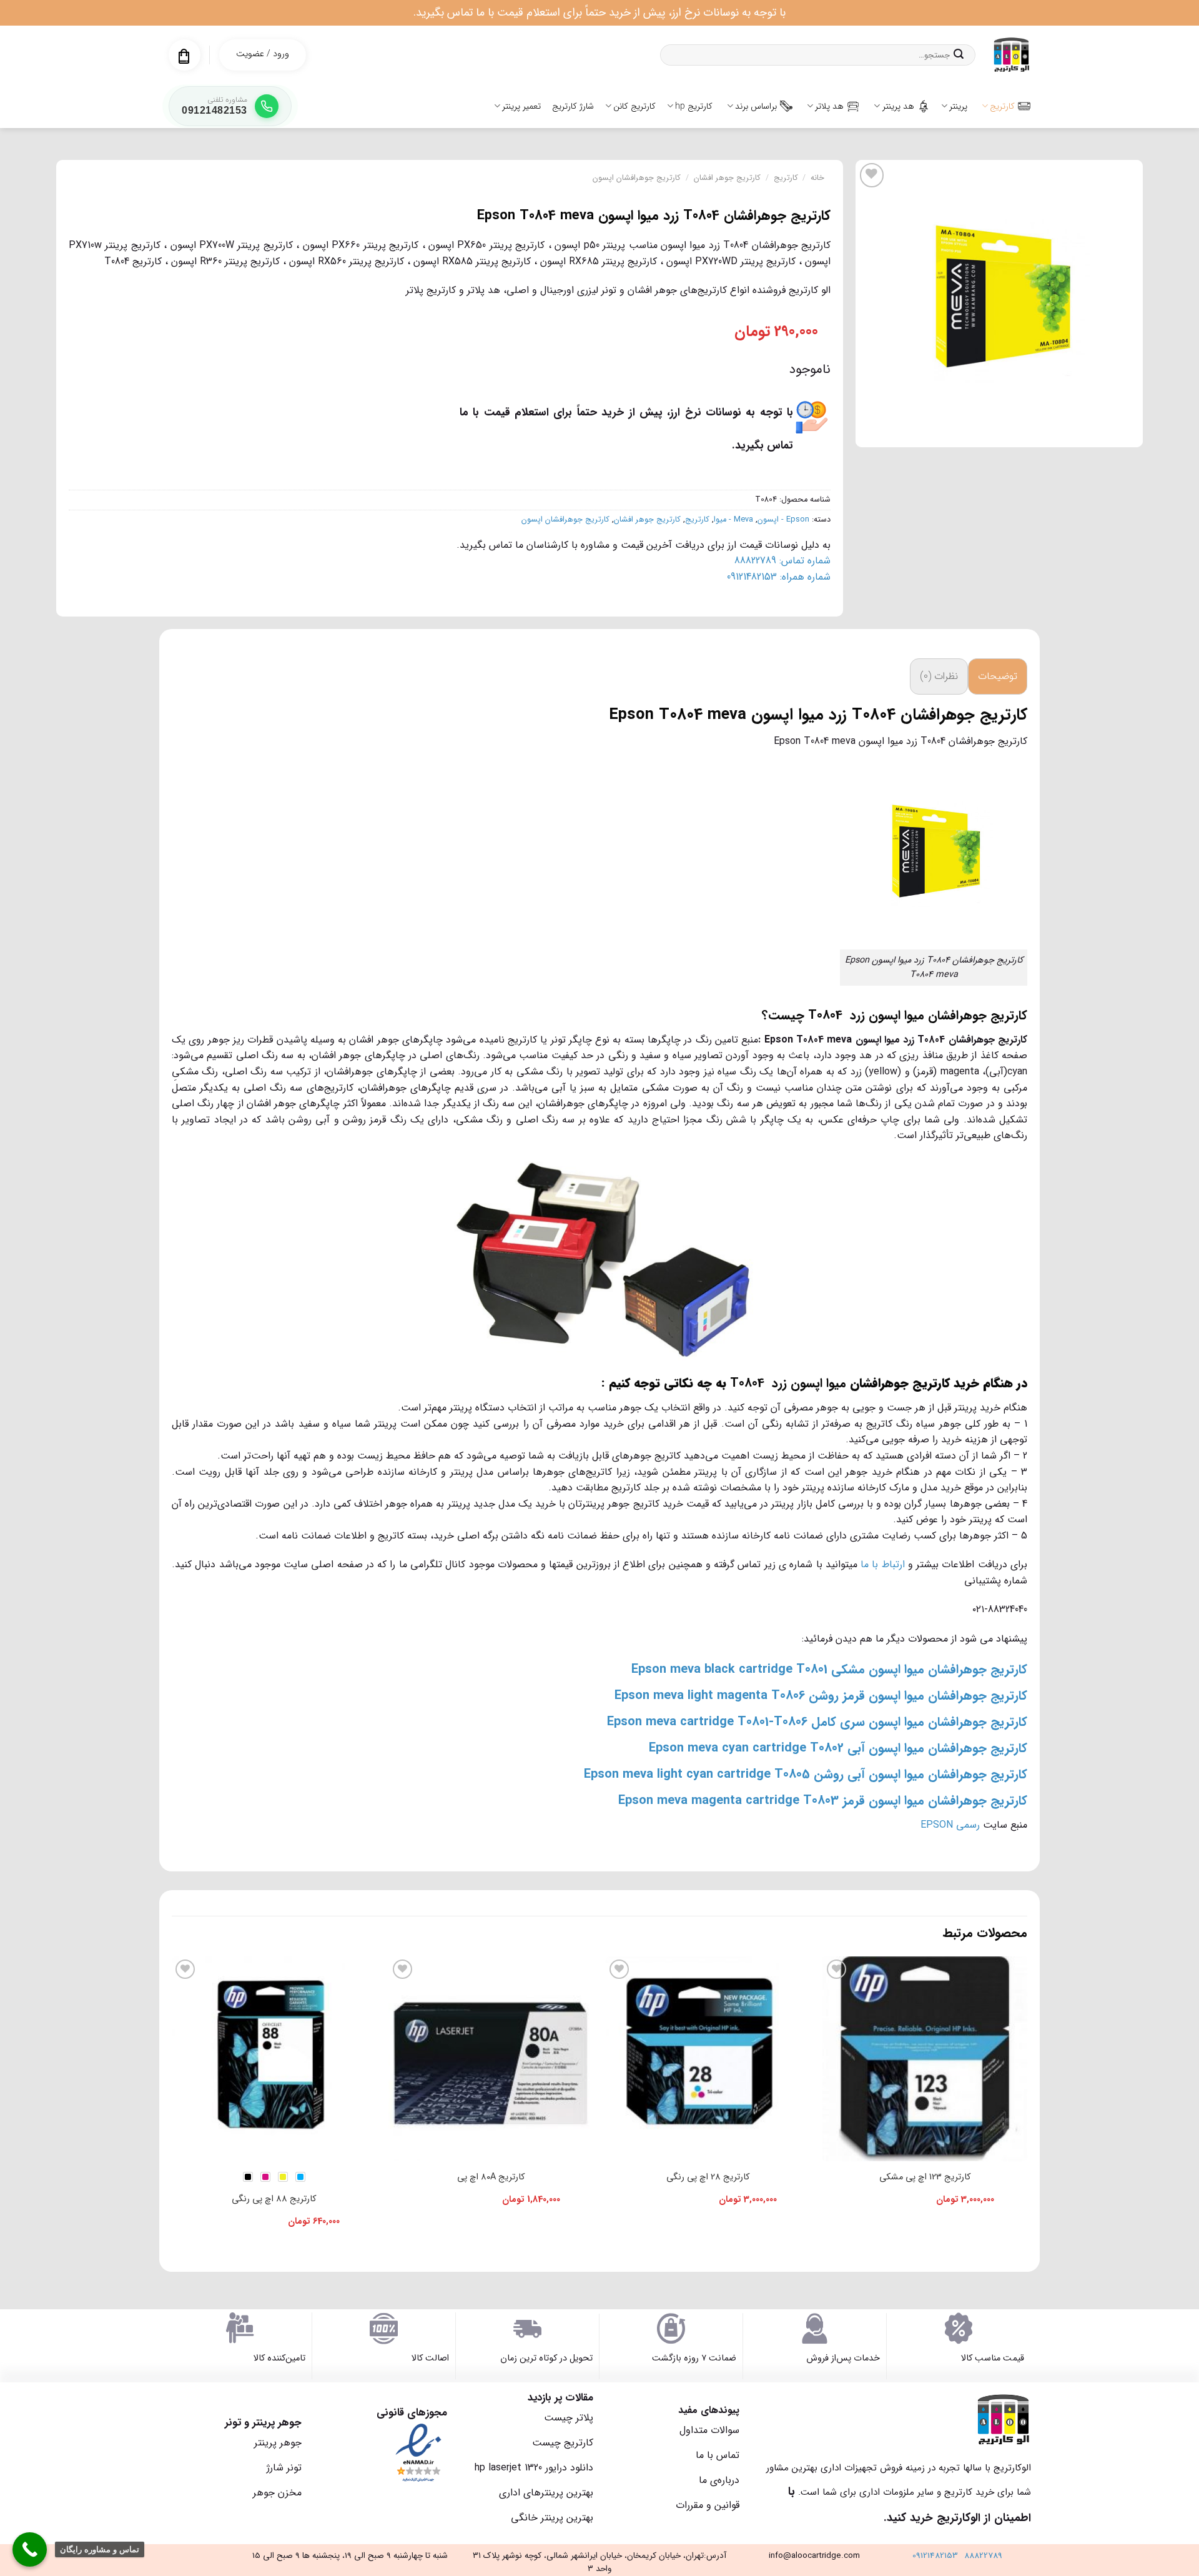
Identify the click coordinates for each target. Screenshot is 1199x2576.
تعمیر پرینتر (521, 106)
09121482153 (935, 2556)
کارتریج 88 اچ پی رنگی (274, 2199)
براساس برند (756, 106)
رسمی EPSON (950, 1825)
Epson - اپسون (783, 520)
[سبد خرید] (184, 56)
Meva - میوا (733, 520)
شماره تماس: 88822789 (782, 561)
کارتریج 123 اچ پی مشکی (925, 2177)
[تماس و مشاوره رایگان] (30, 2549)
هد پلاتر (829, 106)
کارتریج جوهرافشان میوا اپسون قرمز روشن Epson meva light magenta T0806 (821, 1696)
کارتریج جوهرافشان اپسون (637, 178)
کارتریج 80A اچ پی (491, 2177)
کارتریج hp (694, 106)
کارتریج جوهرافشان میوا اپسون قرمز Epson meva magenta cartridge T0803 (823, 1801)
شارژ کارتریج (573, 106)
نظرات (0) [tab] (939, 676)
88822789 (983, 2556)
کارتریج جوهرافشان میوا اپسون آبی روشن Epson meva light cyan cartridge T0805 (806, 1774)
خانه (817, 178)
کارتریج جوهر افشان (727, 178)
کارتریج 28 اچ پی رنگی (708, 2177)
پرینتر (958, 106)
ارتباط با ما (883, 1564)
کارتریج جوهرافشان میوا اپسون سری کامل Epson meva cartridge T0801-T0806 (817, 1722)
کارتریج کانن (634, 106)
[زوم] (1127, 432)
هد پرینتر (898, 106)
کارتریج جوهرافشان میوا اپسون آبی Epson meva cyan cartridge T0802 (838, 1748)
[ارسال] (959, 55)
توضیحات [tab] (998, 676)
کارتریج (1002, 106)
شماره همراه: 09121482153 (779, 577)
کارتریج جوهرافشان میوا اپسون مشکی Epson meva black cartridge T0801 (829, 1669)
